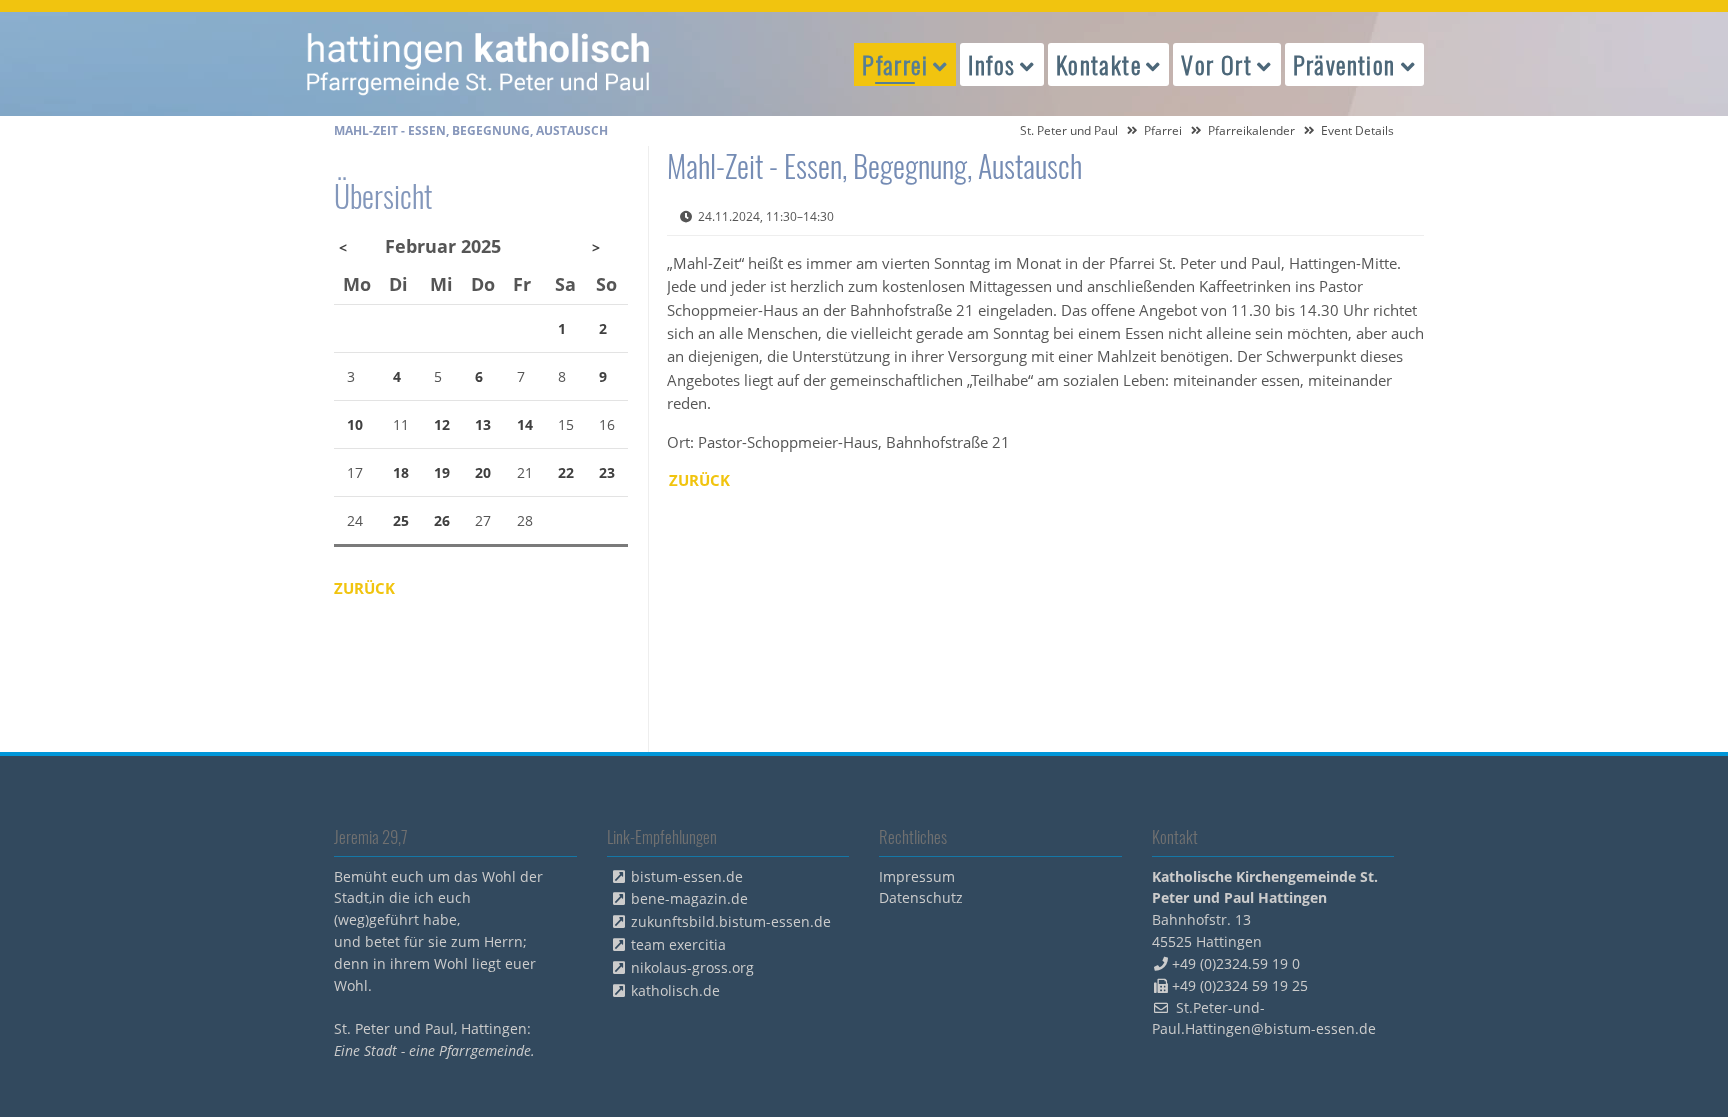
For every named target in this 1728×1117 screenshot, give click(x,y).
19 (442, 472)
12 (442, 424)
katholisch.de (675, 990)
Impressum (917, 876)
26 (442, 520)
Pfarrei (1163, 130)
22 (566, 472)
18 (401, 472)
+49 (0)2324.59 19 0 (1236, 963)
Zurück (699, 480)
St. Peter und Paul (1069, 130)
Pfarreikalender (1251, 130)
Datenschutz (921, 897)
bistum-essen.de (687, 876)
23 (607, 472)
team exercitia (678, 944)
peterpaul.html (479, 64)
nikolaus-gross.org (692, 967)
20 (483, 472)
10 (355, 424)
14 (525, 424)
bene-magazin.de (689, 898)
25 (401, 520)
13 (483, 424)
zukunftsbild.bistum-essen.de (731, 921)
